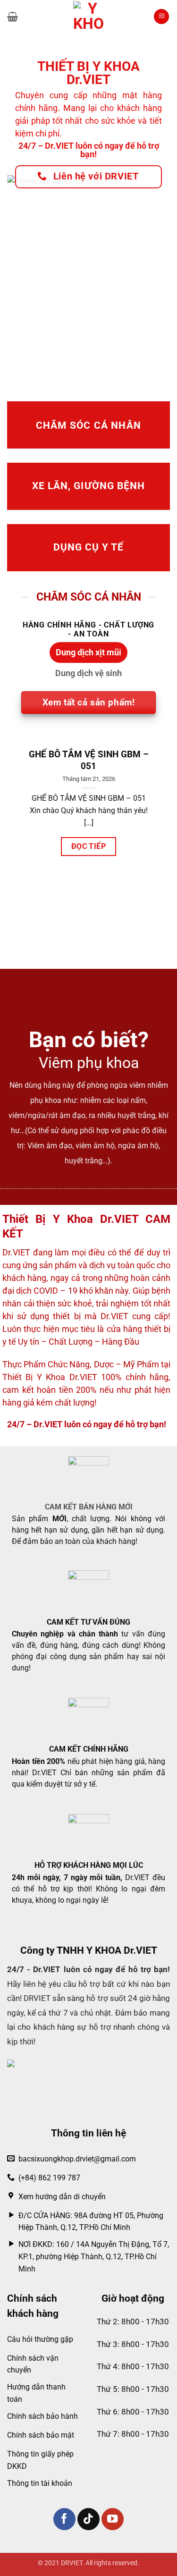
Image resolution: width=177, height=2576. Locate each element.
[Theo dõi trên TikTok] (88, 2519)
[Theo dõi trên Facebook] (64, 2519)
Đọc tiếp (89, 846)
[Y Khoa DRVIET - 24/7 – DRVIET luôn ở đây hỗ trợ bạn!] (89, 17)
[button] (13, 17)
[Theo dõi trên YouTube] (113, 2519)
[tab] (88, 652)
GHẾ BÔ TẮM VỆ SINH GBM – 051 (89, 760)
